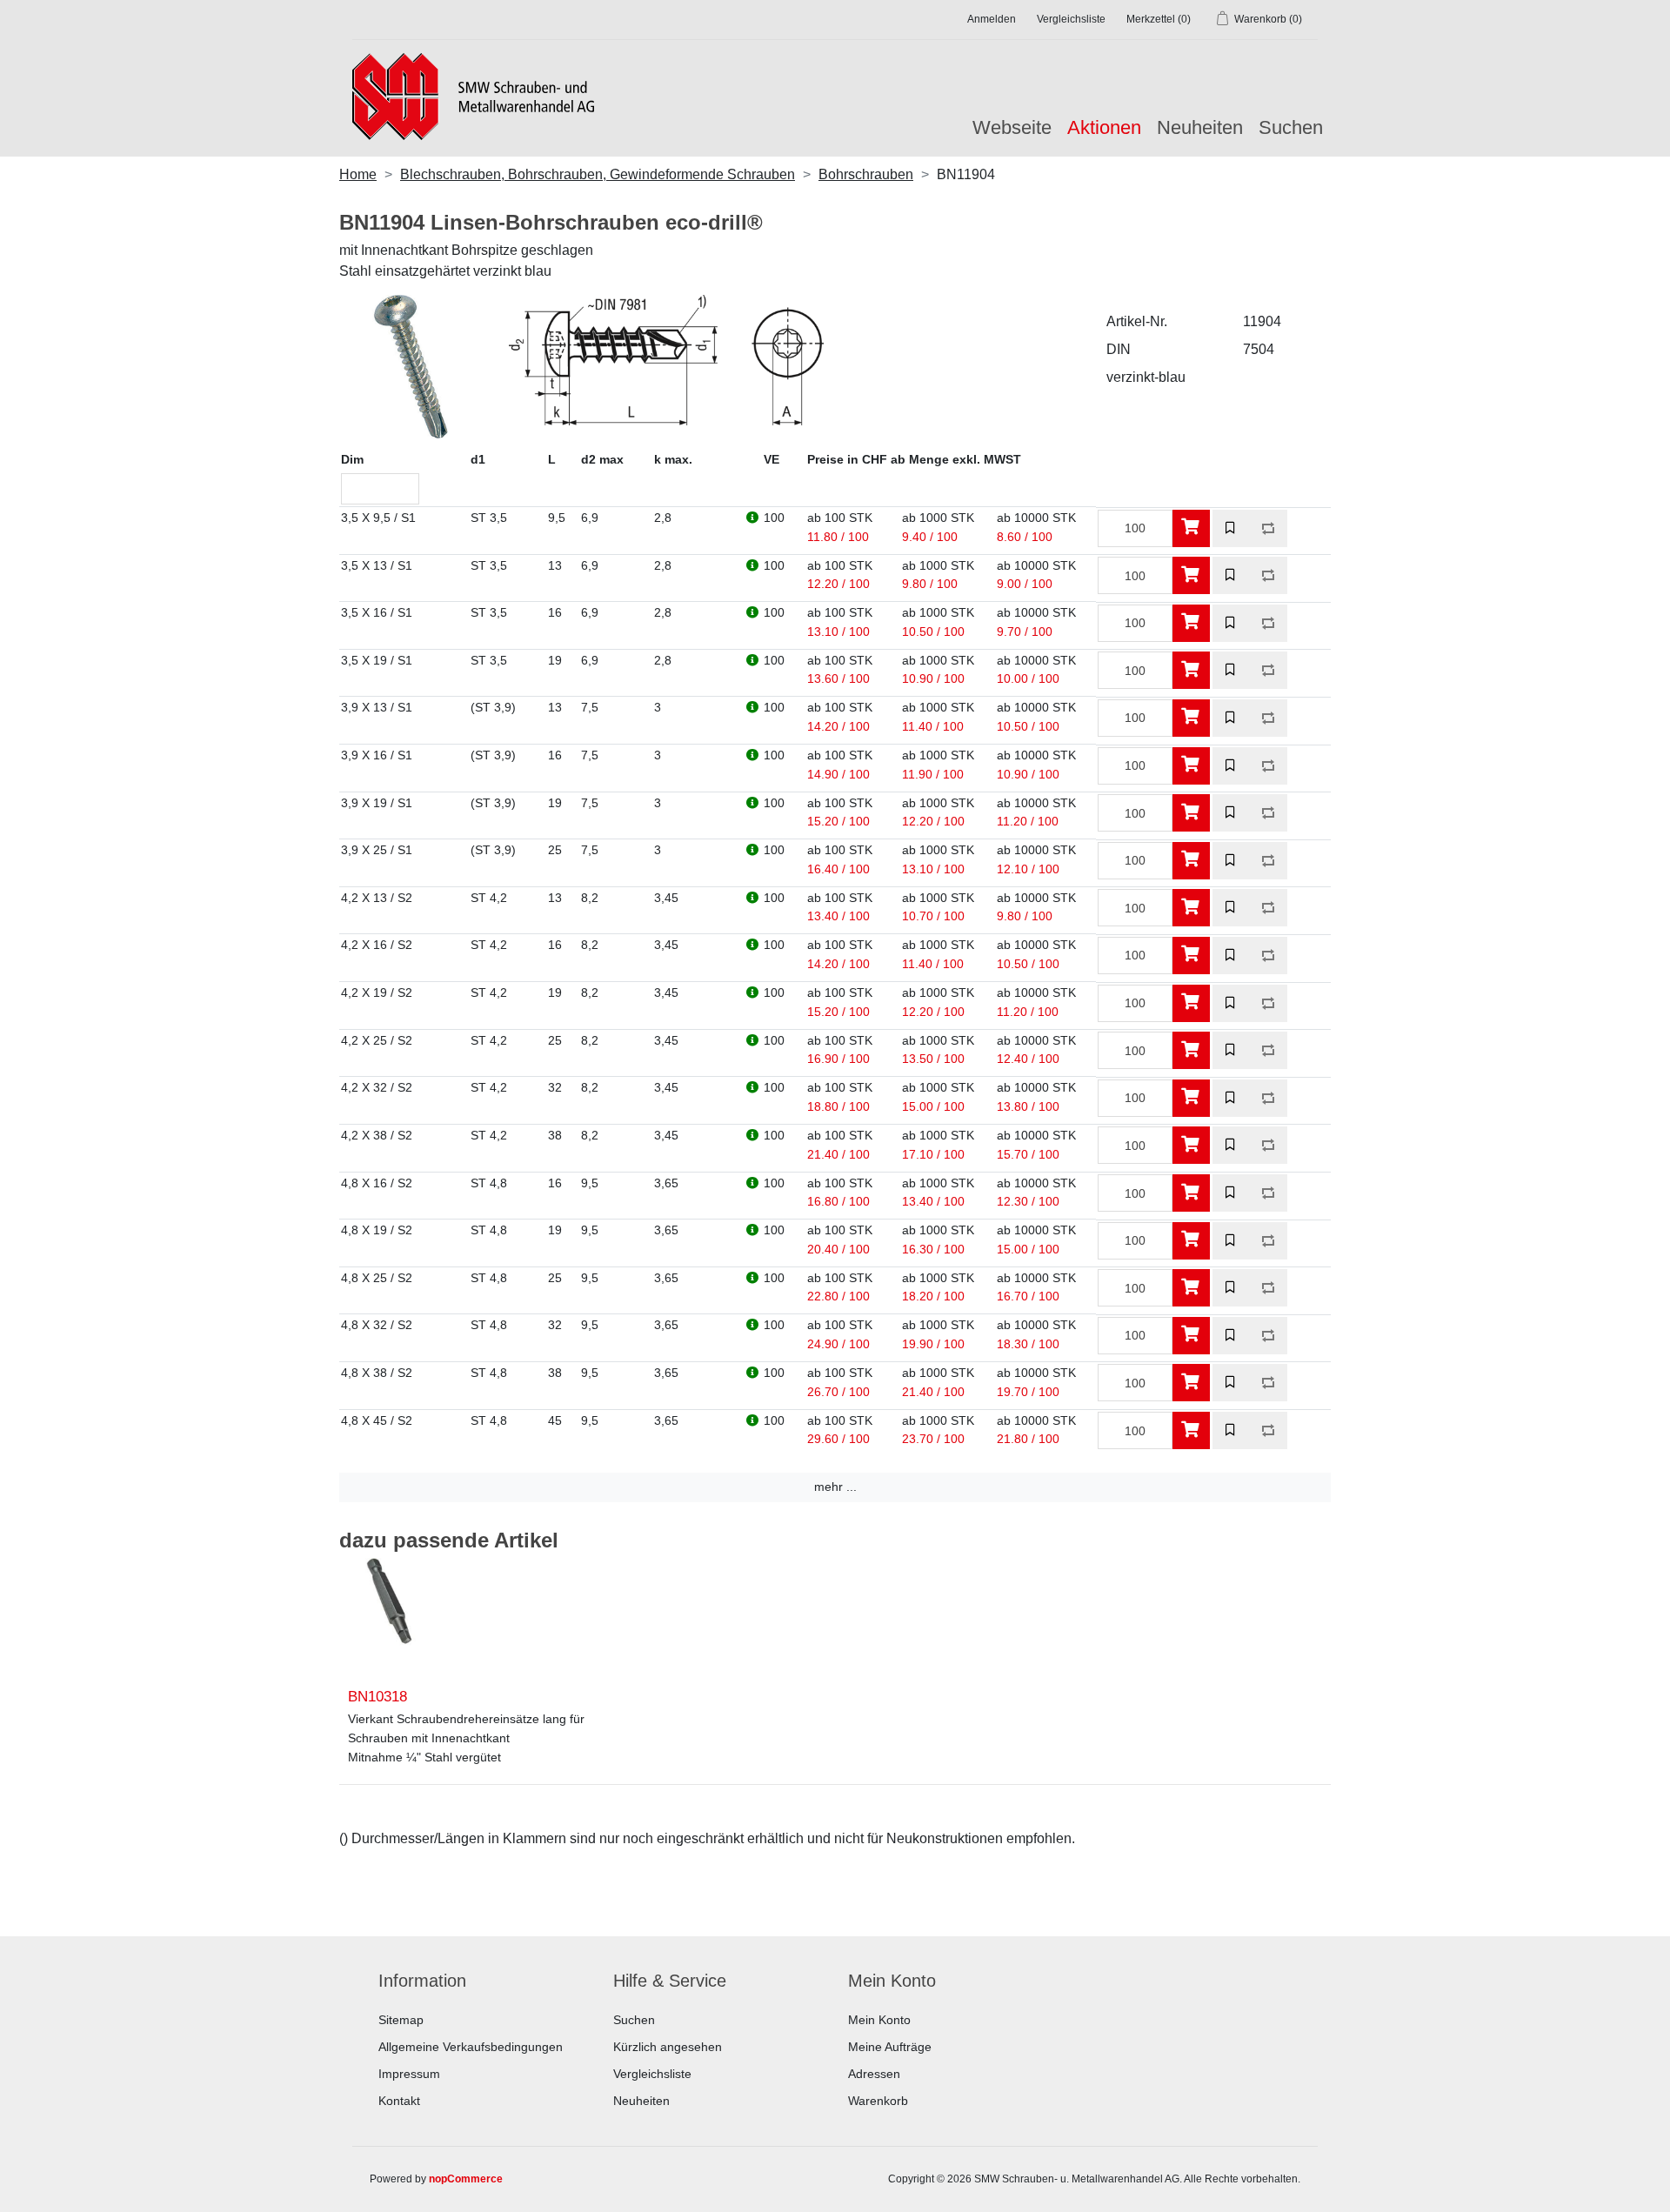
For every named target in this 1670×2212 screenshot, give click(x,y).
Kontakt (399, 2101)
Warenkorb (878, 2101)
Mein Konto (879, 2020)
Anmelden (992, 19)
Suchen (1291, 127)
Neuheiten (1200, 127)
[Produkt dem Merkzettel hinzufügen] (1231, 528)
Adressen (874, 2074)
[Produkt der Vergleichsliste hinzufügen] (1269, 528)
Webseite (1012, 127)
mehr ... (835, 1487)
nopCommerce (466, 2179)
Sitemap (401, 2020)
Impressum (409, 2074)
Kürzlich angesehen (668, 2047)
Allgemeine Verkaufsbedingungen (471, 2047)
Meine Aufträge (890, 2047)
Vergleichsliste (652, 2074)
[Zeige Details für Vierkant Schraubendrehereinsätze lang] (389, 1614)
